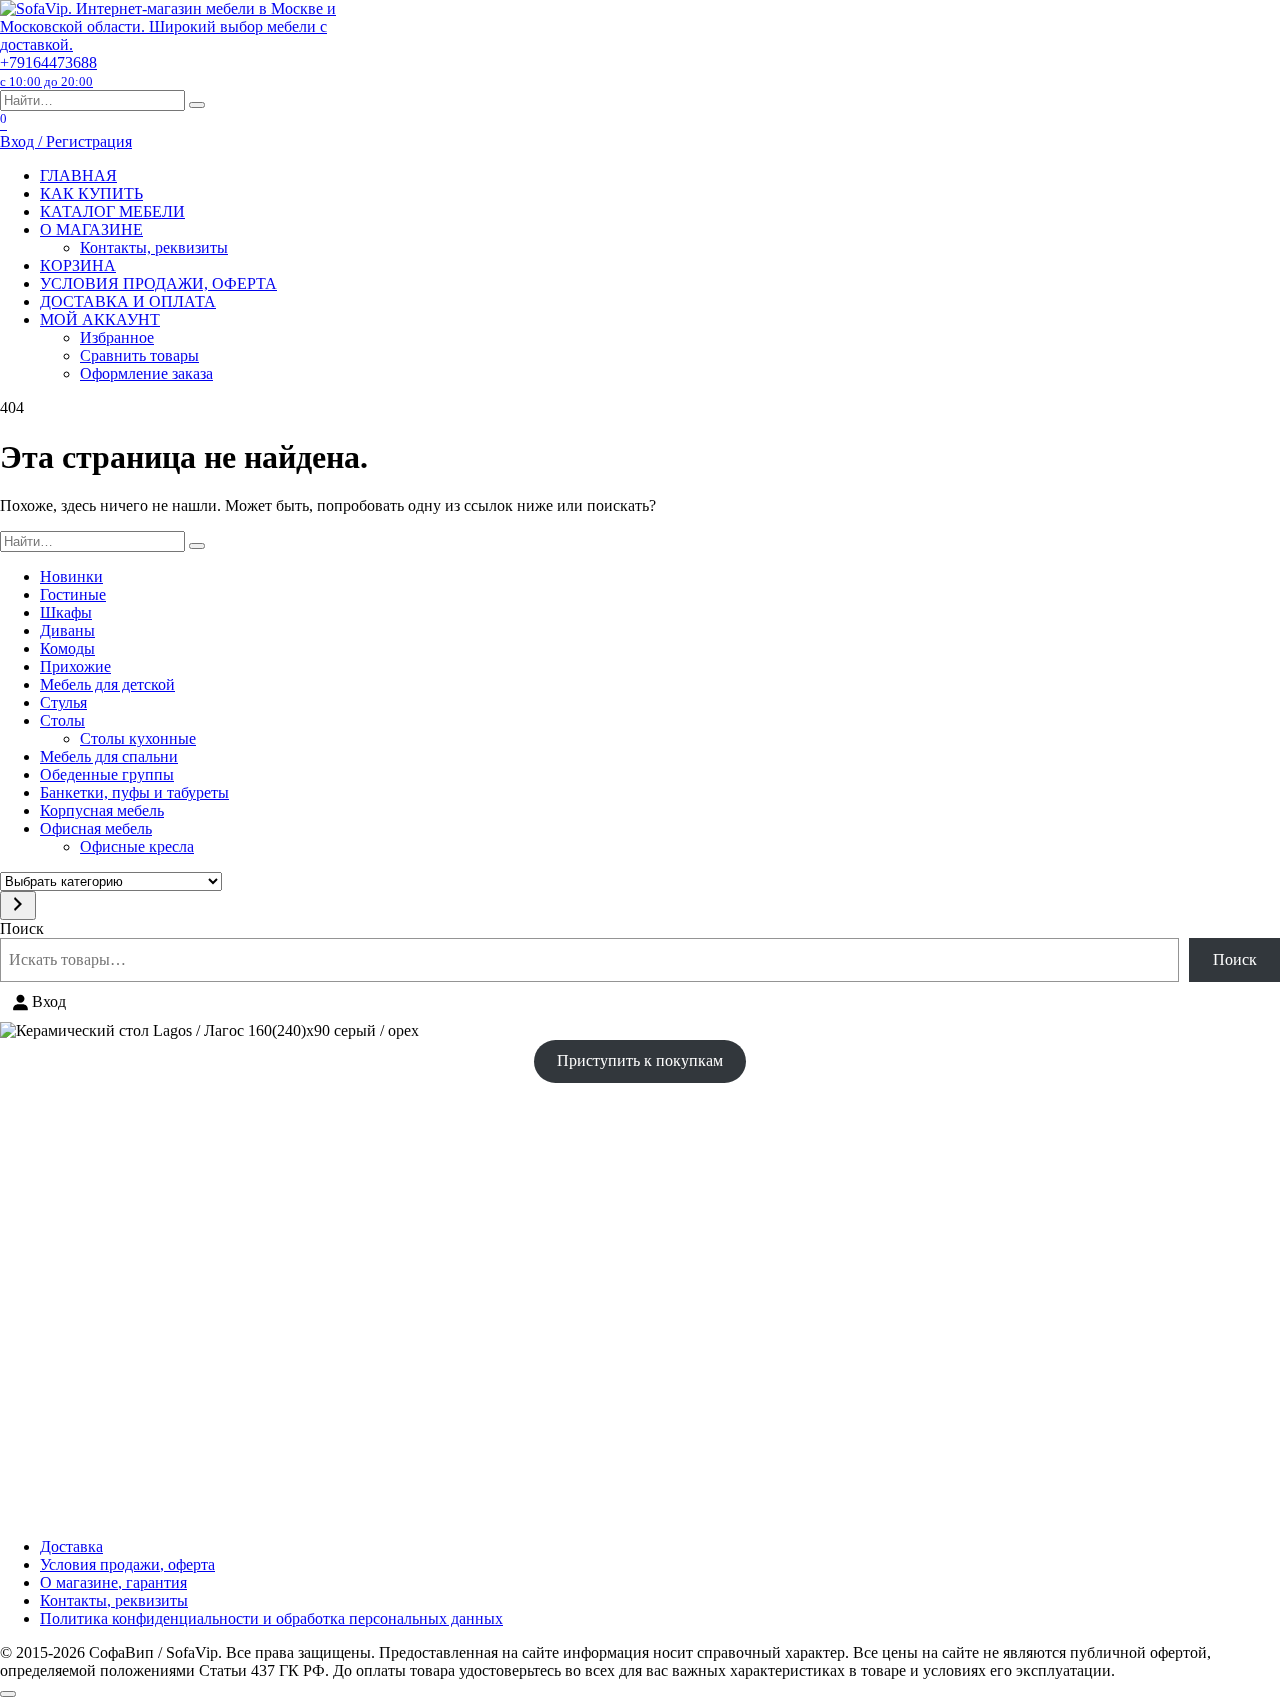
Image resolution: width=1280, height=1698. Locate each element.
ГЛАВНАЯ (78, 175)
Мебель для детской (107, 684)
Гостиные (73, 594)
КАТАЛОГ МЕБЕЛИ (112, 211)
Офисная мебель (96, 828)
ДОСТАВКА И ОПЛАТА (128, 301)
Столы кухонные (138, 738)
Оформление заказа (146, 373)
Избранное (117, 337)
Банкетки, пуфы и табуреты (134, 792)
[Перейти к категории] (18, 905)
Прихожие (75, 666)
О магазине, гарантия (113, 1582)
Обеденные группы (107, 774)
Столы (62, 720)
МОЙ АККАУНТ (100, 319)
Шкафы (66, 612)
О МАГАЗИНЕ (91, 229)
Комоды (67, 648)
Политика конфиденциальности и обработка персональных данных (271, 1618)
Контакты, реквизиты (154, 247)
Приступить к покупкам (640, 1060)
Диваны (67, 630)
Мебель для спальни (109, 756)
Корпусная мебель (102, 810)
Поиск (22, 928)
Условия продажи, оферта (127, 1564)
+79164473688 (48, 71)
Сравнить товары (139, 355)
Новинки (71, 576)
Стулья (63, 702)
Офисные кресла (137, 846)
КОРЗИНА (78, 265)
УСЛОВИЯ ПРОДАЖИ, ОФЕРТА (158, 283)
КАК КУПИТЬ (91, 193)
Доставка (71, 1546)
